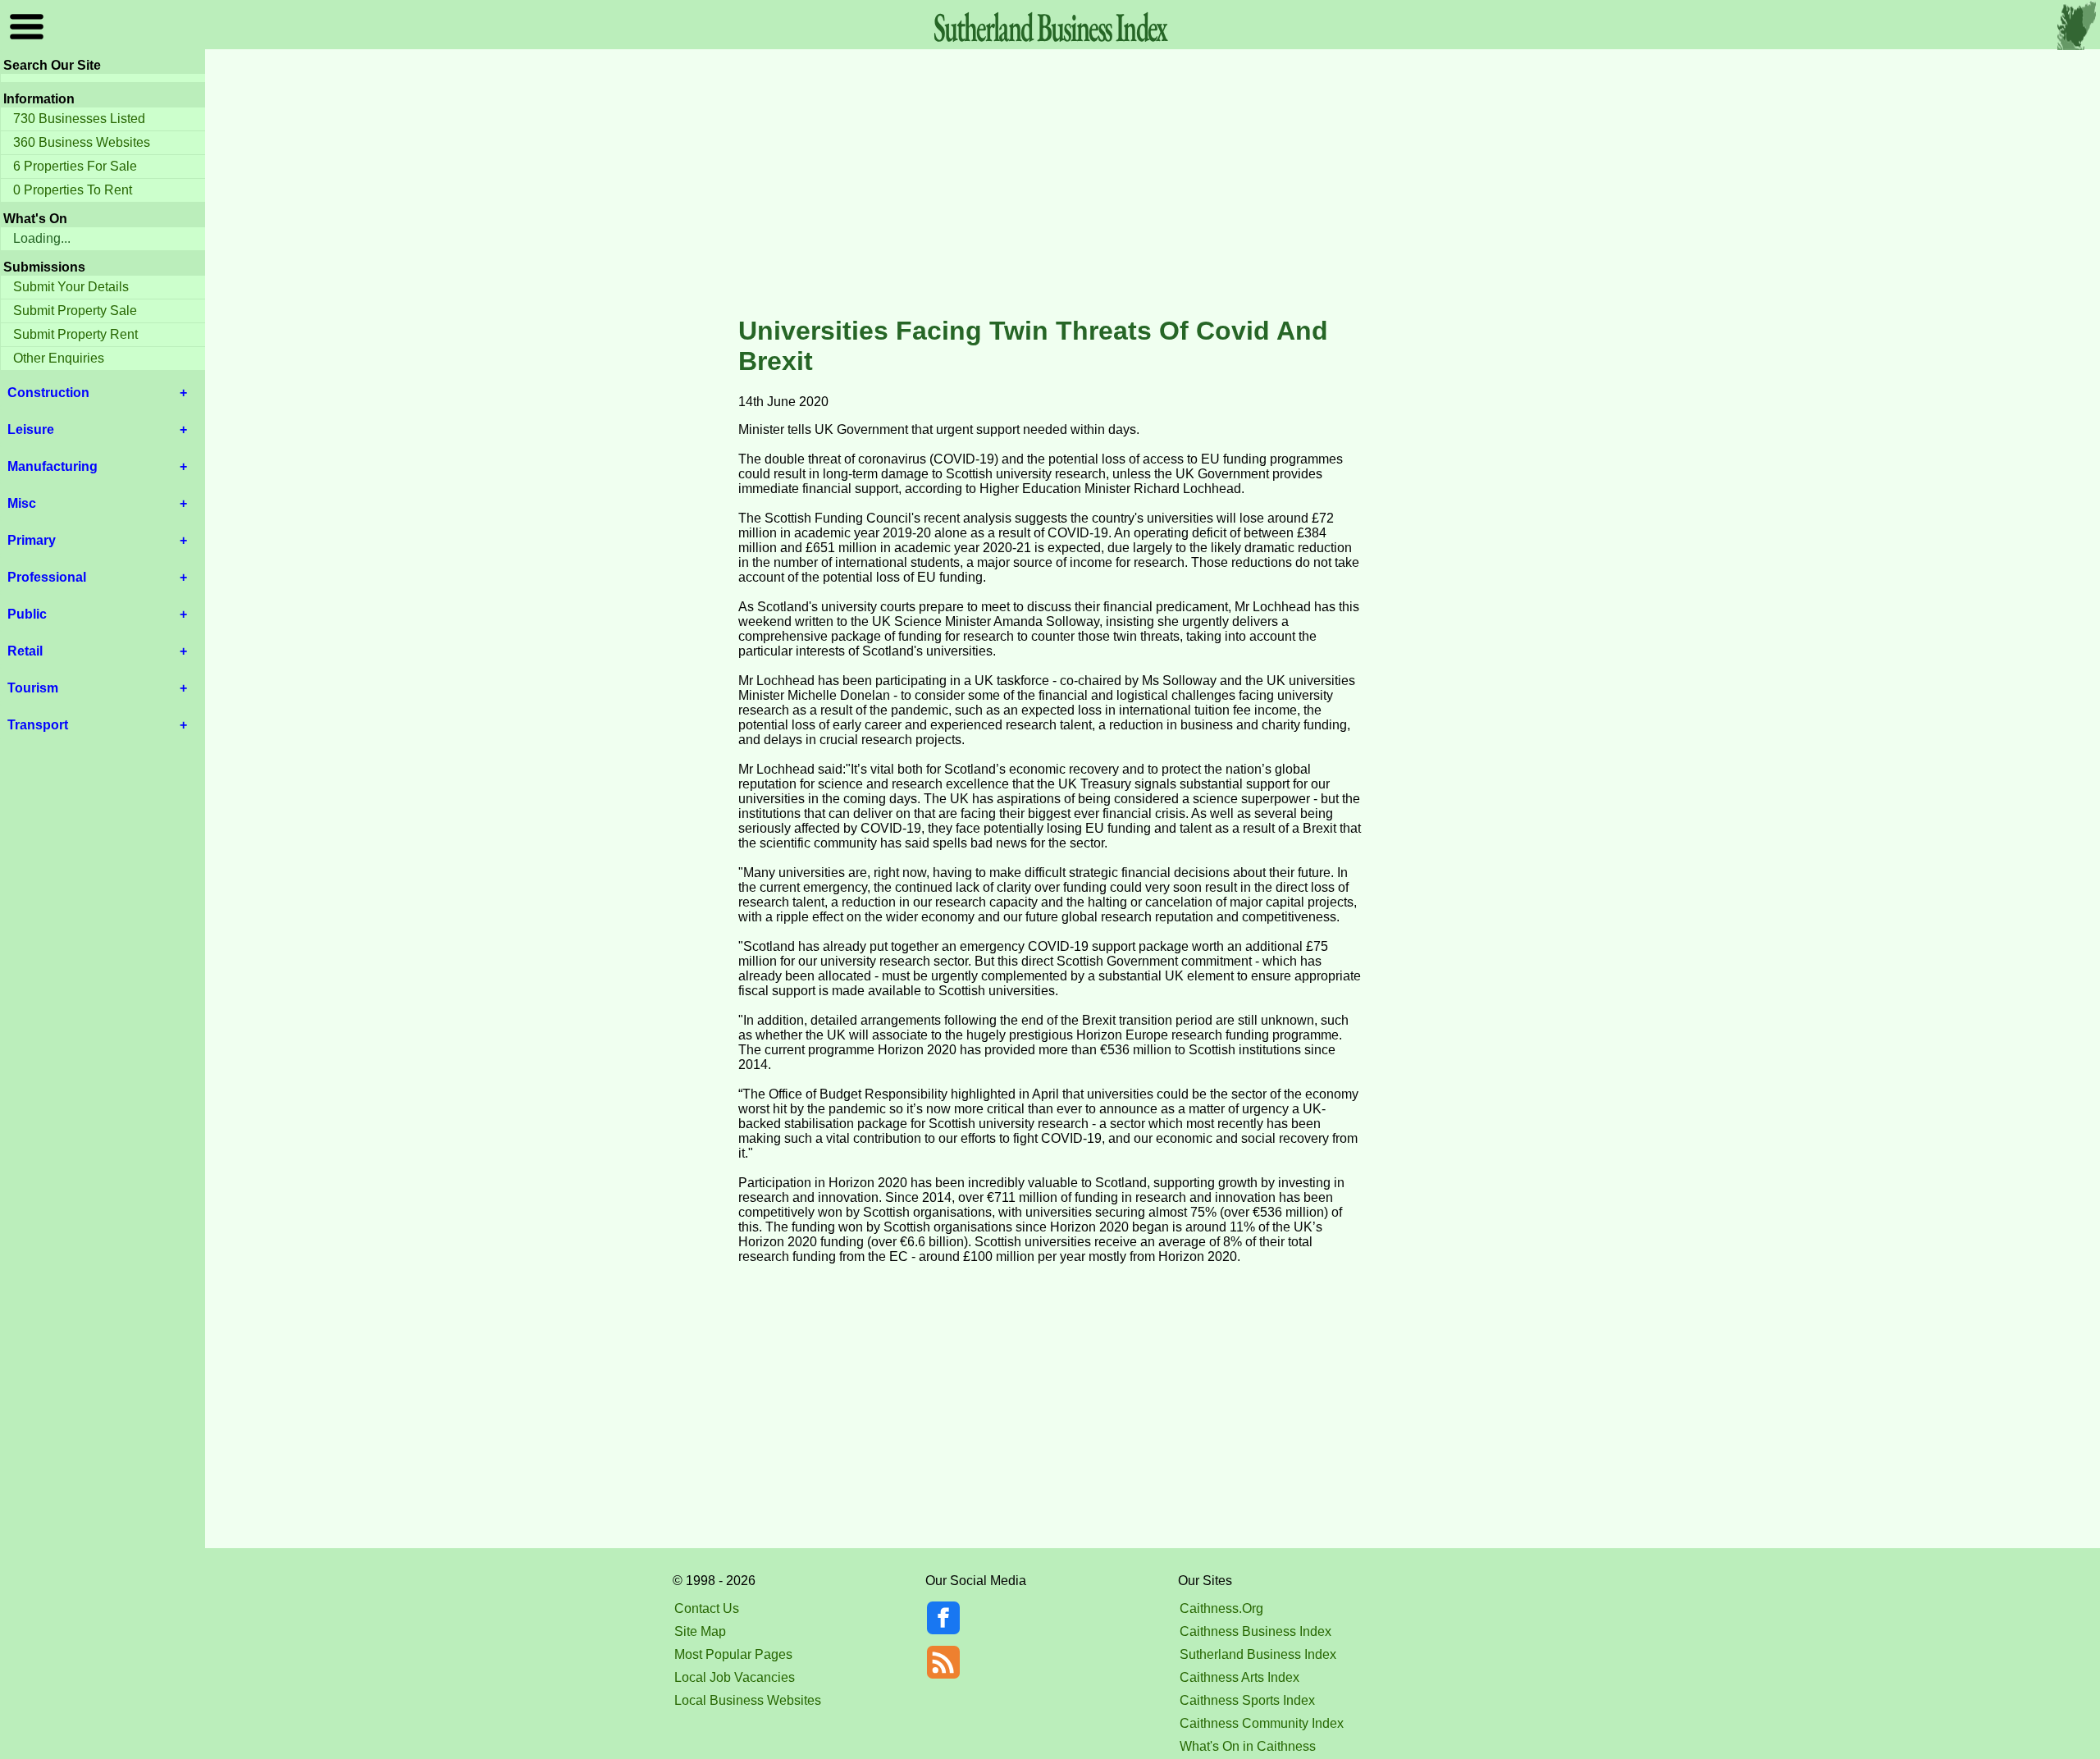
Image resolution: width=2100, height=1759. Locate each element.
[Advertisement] (1050, 184)
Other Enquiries (59, 358)
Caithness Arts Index (1239, 1677)
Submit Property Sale (75, 311)
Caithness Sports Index (1247, 1700)
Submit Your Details (71, 287)
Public (27, 614)
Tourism (33, 688)
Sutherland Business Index (1258, 1654)
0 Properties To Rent (73, 190)
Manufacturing (52, 466)
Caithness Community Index (1262, 1723)
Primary (32, 540)
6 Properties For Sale (75, 166)
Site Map (700, 1631)
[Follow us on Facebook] (943, 1630)
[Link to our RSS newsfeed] (943, 1661)
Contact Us (707, 1608)
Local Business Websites (748, 1700)
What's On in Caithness (1248, 1746)
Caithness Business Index (1255, 1631)
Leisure (31, 429)
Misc (22, 503)
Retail (25, 651)
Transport (38, 725)
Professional (47, 577)
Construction (48, 393)
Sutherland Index (1050, 27)
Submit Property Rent (75, 334)
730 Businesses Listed (79, 119)
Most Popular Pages (733, 1654)
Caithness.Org (1221, 1608)
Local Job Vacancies (735, 1677)
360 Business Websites (82, 142)
